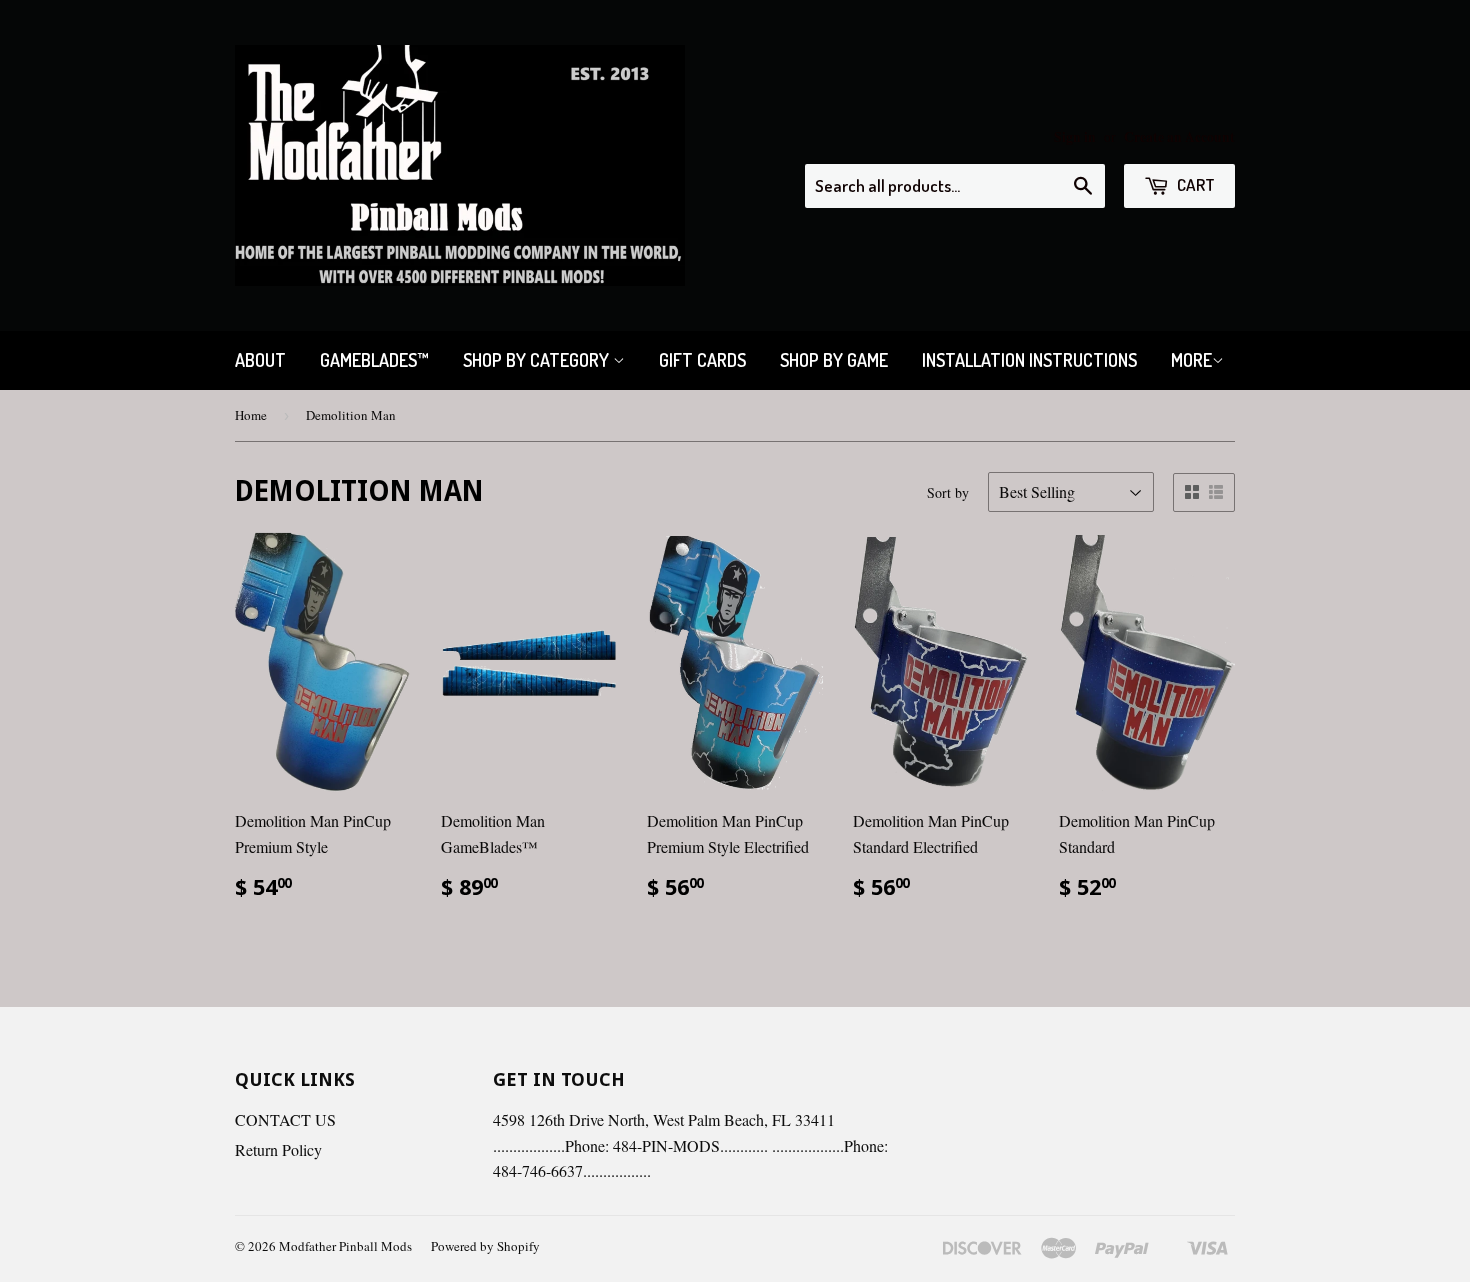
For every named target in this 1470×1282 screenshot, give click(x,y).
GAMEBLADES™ (374, 360)
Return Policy (278, 1149)
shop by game (834, 360)
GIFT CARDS (702, 360)
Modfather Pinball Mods (345, 1246)
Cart (1194, 184)
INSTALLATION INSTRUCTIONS (1029, 360)
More (1191, 360)
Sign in (1075, 137)
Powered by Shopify (485, 1246)
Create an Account (1179, 137)
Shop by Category (538, 360)
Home (251, 415)
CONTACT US (285, 1119)
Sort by (948, 492)
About (260, 360)
